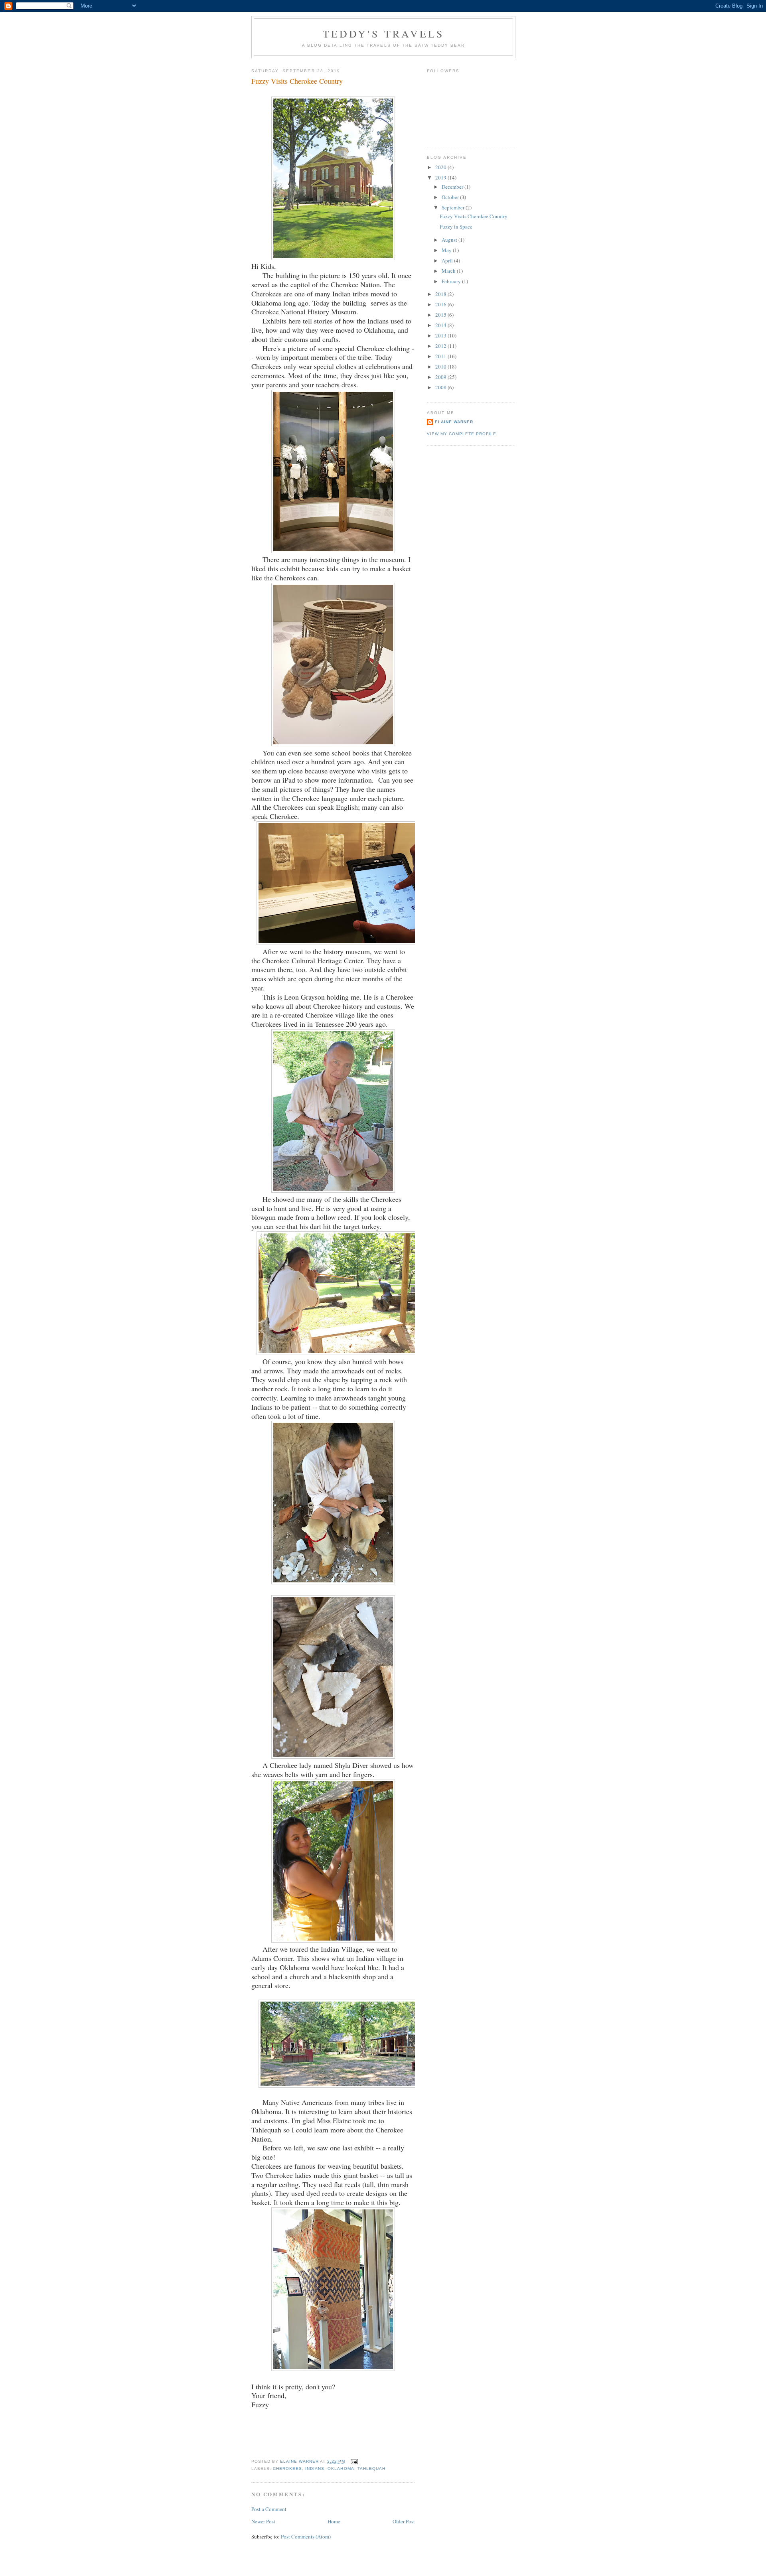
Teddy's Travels (384, 34)
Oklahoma (341, 2469)
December (453, 187)
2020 (441, 167)
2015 (441, 315)
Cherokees (287, 2469)
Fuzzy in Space (456, 227)
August (450, 240)
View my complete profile (462, 434)
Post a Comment (269, 2509)
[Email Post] (354, 2461)
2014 (441, 325)
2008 (441, 387)
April (448, 260)
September (454, 207)
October (451, 197)
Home (334, 2521)
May (447, 250)
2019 (441, 178)
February (452, 281)
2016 (441, 304)
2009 (441, 377)
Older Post (404, 2521)
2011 (441, 356)
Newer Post (263, 2521)
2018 (441, 294)
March (449, 271)
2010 (441, 367)
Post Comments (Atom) (306, 2537)
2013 (441, 335)
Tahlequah (371, 2469)
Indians (315, 2469)
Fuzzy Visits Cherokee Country (474, 216)
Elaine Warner (454, 422)
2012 (441, 346)
